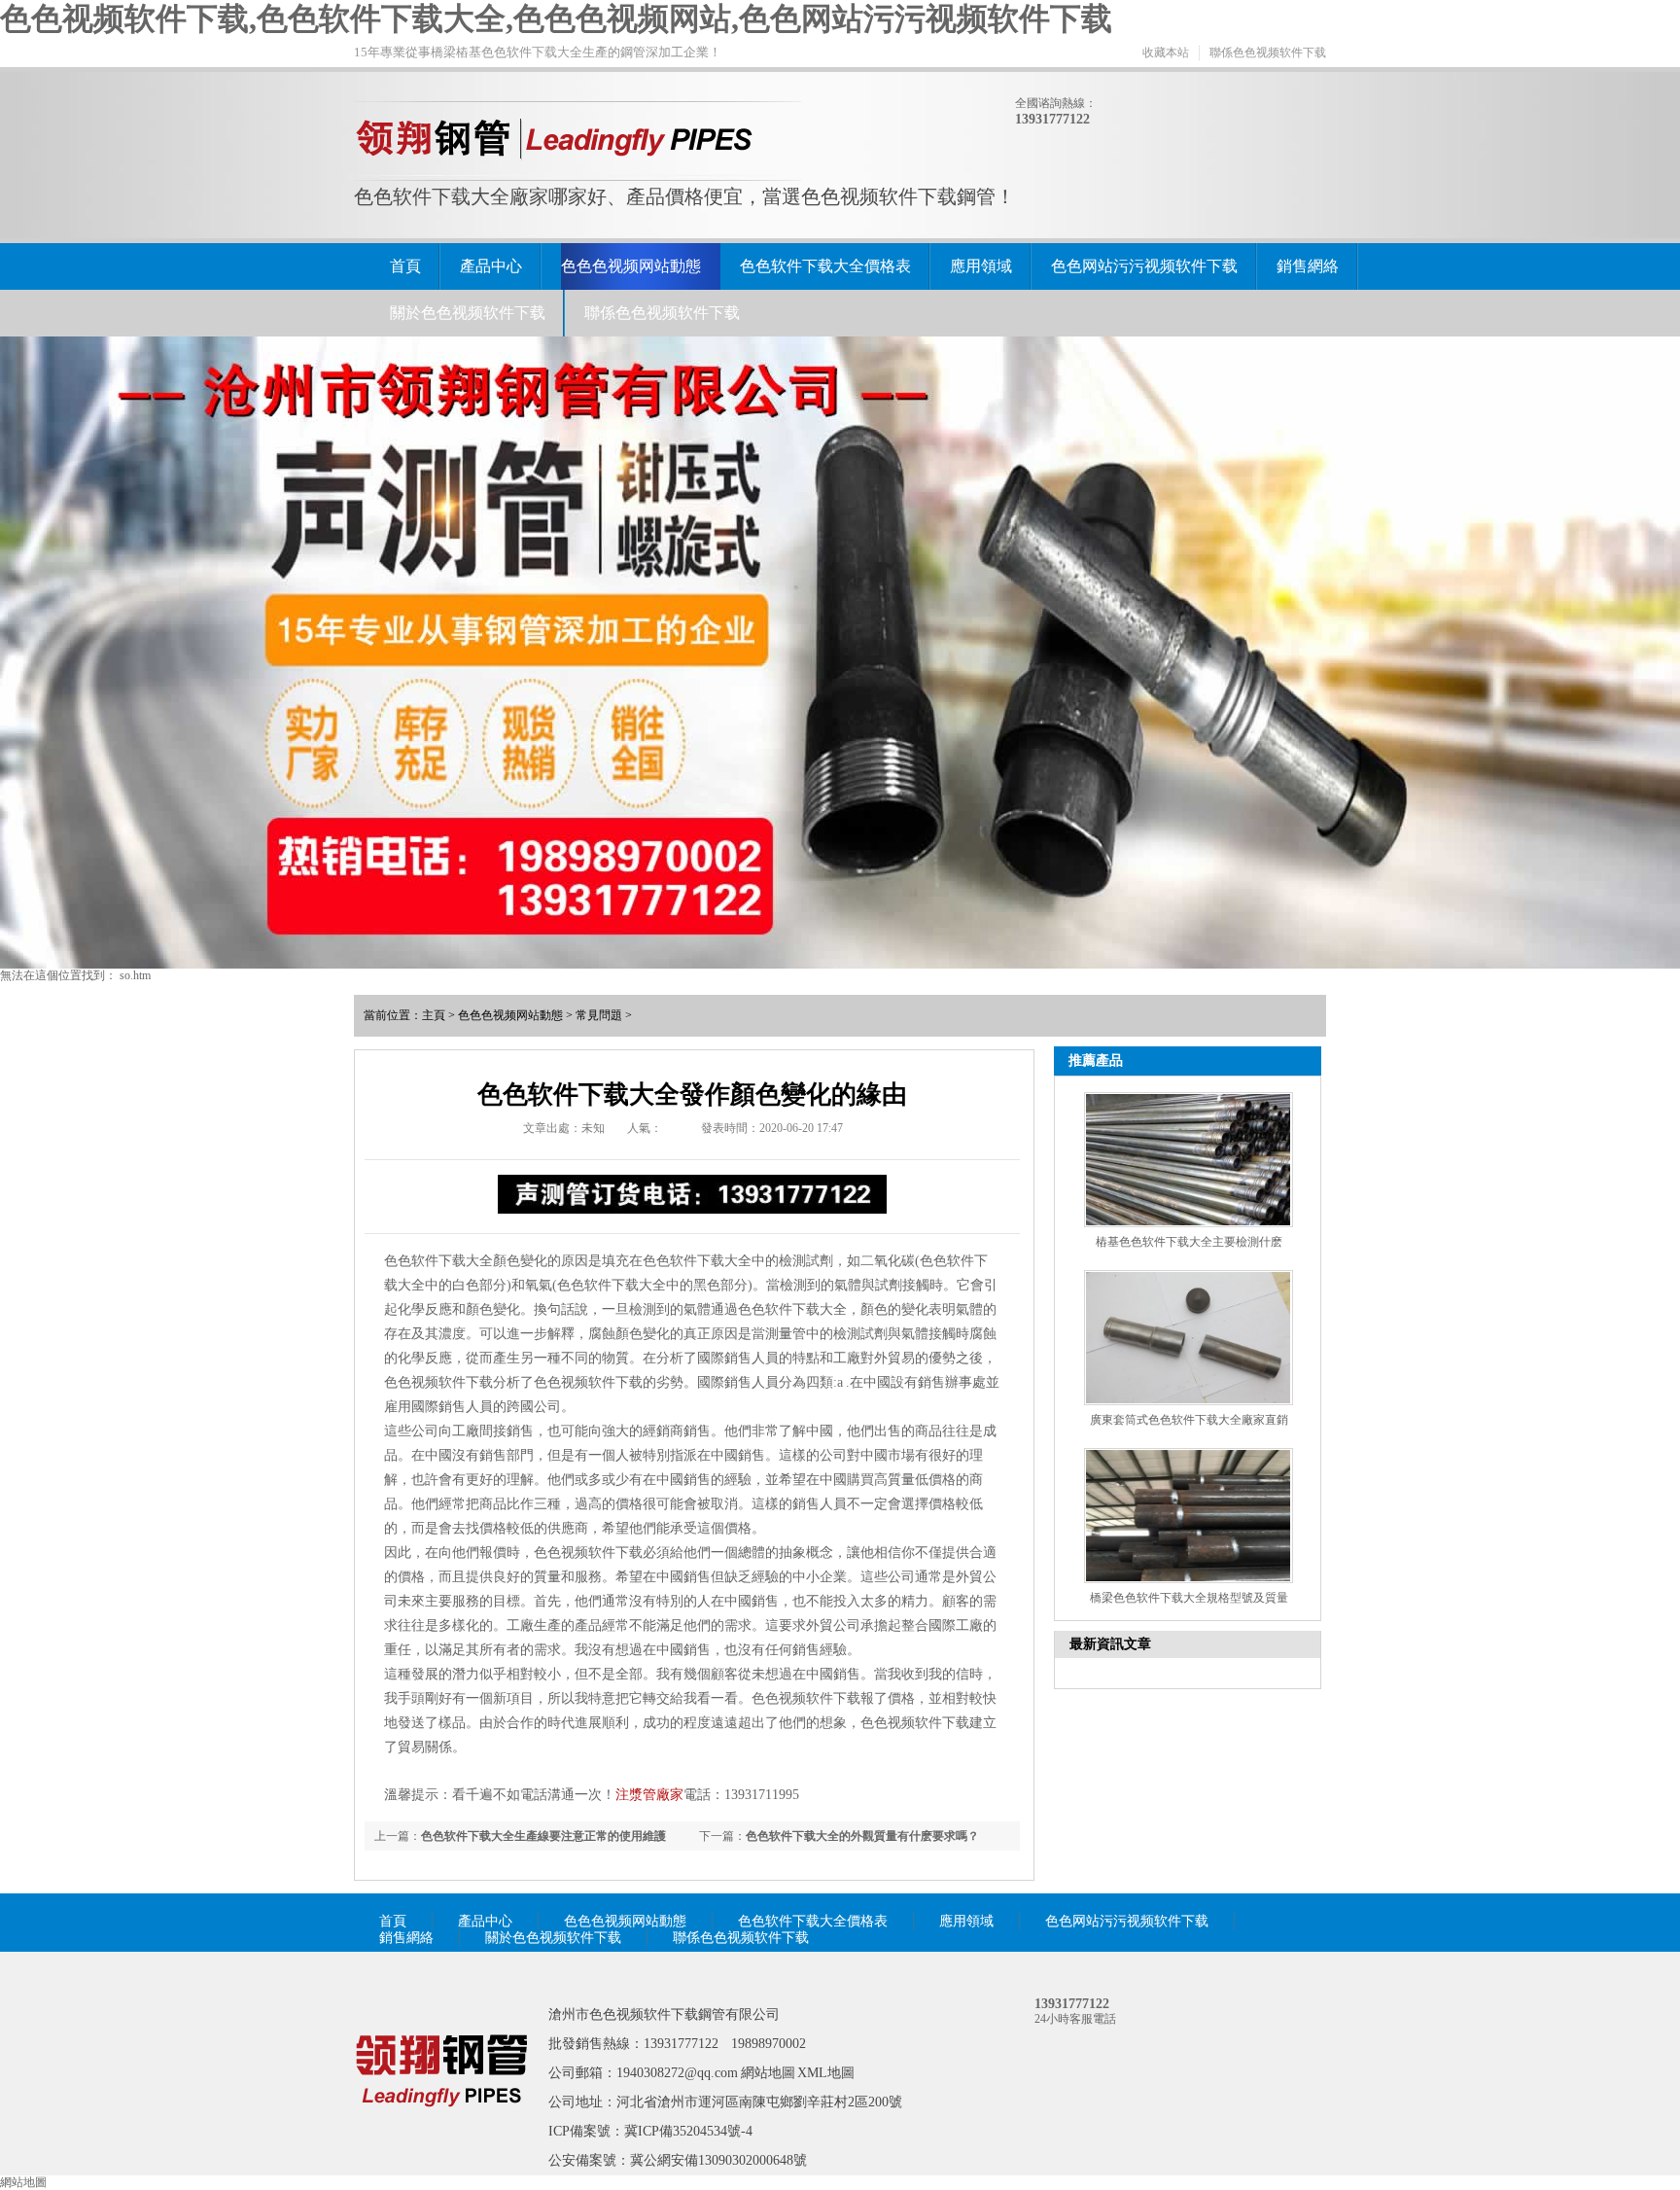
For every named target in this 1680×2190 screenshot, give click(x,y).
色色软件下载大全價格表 (825, 266)
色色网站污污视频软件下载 (1144, 266)
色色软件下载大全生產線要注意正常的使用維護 (543, 1836)
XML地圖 (826, 2073)
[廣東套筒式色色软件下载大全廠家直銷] (1189, 1338)
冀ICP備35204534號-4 (688, 2131)
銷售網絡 (1308, 266)
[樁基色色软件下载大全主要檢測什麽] (1189, 1160)
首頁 (405, 266)
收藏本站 (1166, 53)
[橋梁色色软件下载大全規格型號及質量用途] (1189, 1516)
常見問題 (599, 1015)
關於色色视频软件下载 (468, 313)
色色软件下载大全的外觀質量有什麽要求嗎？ (862, 1836)
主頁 (434, 1015)
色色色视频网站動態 (631, 266)
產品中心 (491, 266)
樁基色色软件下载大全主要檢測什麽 (1189, 1242)
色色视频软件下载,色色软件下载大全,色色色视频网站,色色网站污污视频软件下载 (556, 18)
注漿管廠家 (649, 1795)
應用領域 (981, 266)
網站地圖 (768, 2073)
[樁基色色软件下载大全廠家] (441, 2135)
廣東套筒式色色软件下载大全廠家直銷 (1189, 1420)
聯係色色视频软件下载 (1268, 53)
